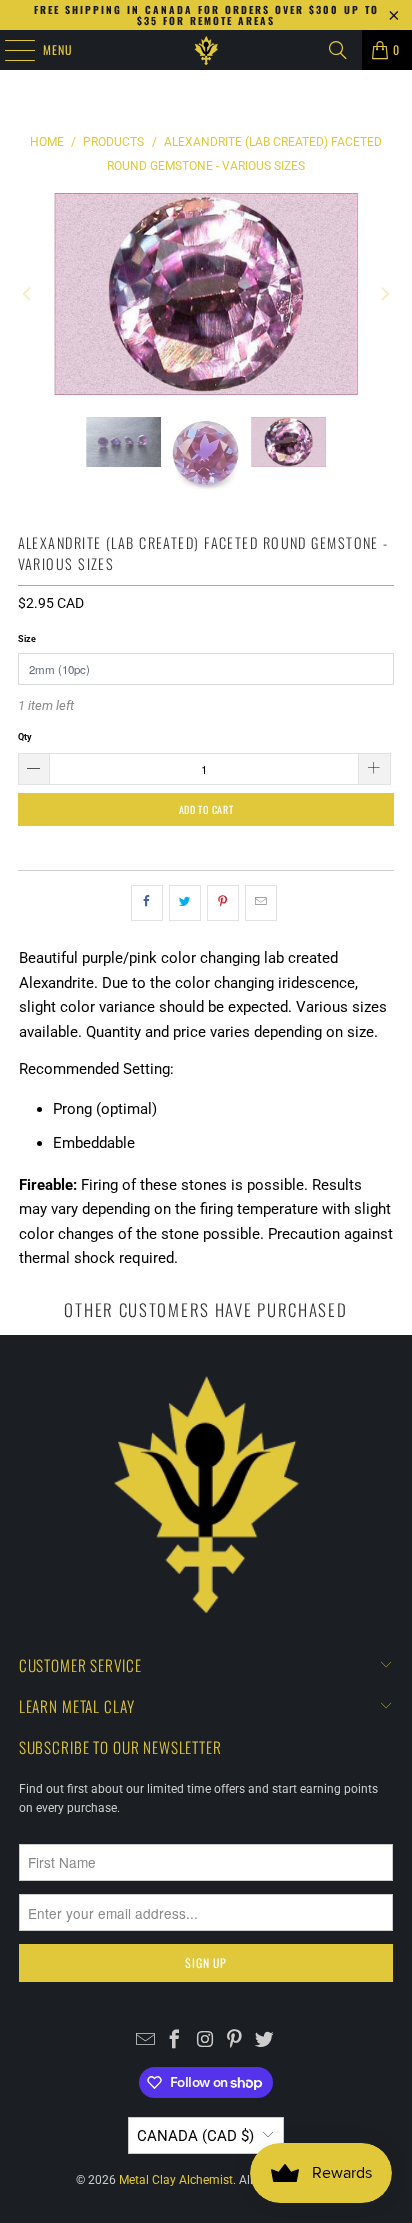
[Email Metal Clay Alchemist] (145, 2042)
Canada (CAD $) (195, 2136)
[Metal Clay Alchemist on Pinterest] (234, 2042)
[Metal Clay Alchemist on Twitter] (264, 2042)
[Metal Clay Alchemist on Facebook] (175, 2042)
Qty (25, 736)
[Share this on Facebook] (147, 903)
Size (27, 638)
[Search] (338, 50)
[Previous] (28, 294)
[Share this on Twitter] (185, 903)
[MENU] (9, 50)
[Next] (383, 294)
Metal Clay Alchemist (176, 2180)
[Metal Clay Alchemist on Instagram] (205, 2042)
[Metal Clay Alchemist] (206, 50)
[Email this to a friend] (261, 903)
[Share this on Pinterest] (223, 903)
